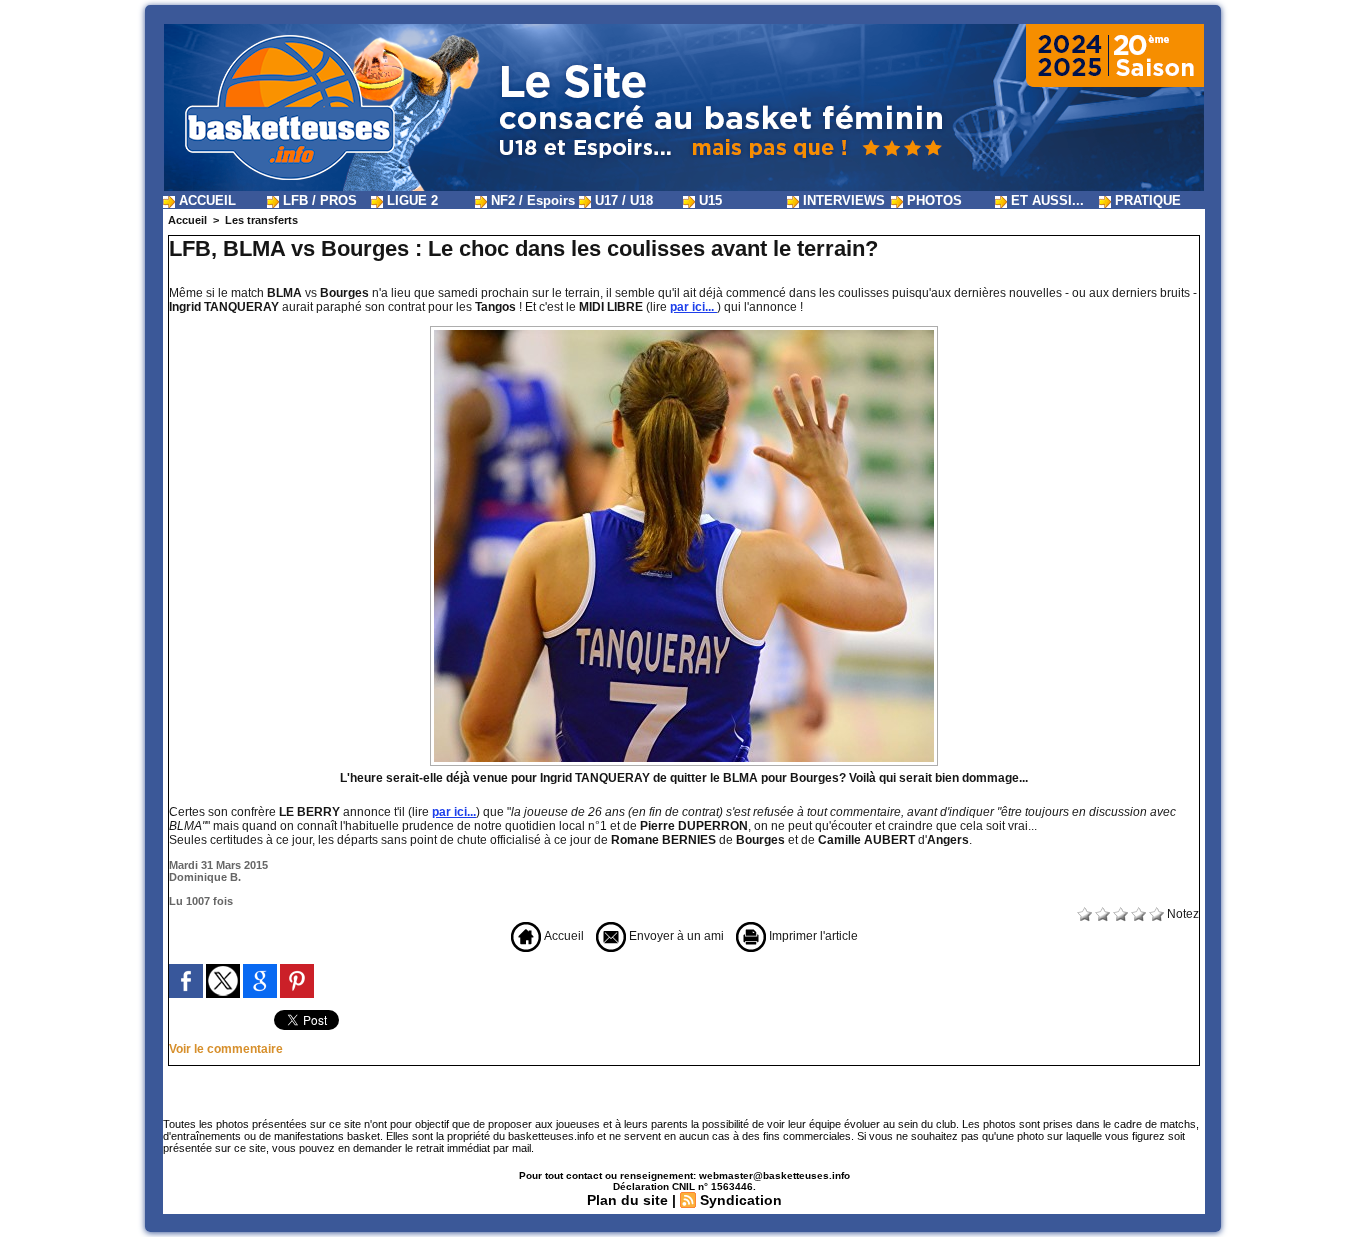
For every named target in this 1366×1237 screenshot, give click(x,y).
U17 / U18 (622, 200)
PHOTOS (932, 200)
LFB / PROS (318, 200)
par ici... (693, 307)
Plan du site (627, 1200)
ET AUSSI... (1045, 200)
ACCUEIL (205, 200)
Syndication (741, 1200)
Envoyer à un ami (675, 936)
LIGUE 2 (410, 200)
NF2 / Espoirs (531, 200)
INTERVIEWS (842, 200)
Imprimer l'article (812, 936)
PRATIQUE (1146, 200)
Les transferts (261, 220)
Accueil (187, 220)
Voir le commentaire (226, 1049)
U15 (708, 200)
